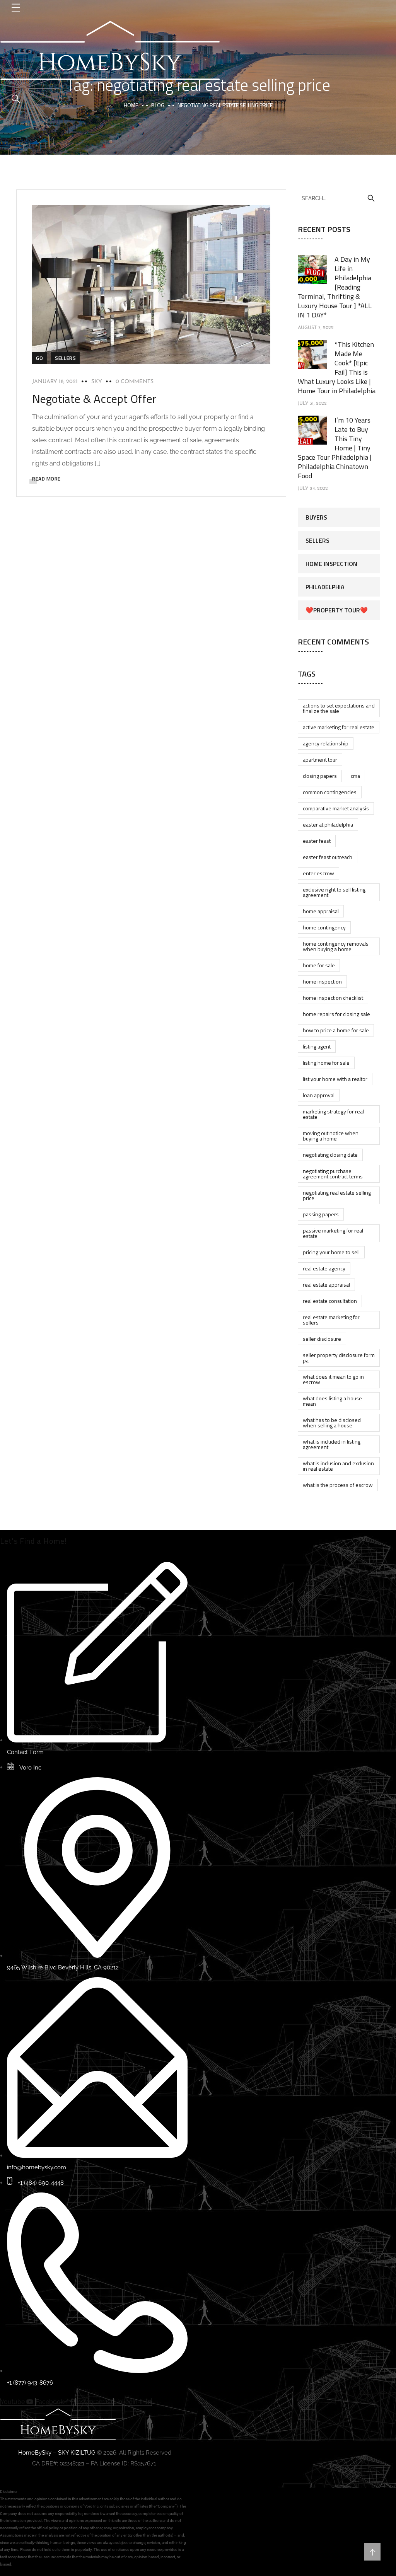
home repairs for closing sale (336, 1014)
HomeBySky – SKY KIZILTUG (57, 2453)
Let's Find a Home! (33, 1541)
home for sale (319, 965)
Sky (97, 382)
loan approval (319, 1095)
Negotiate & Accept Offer (94, 399)
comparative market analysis (336, 808)
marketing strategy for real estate (333, 1114)
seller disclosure (322, 1339)
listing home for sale (326, 1063)
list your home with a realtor (335, 1079)
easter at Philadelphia (328, 824)
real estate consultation (330, 1301)
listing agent (317, 1046)
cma (355, 776)
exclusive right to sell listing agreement (334, 892)
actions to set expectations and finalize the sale (339, 708)
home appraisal (321, 911)
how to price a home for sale (336, 1030)
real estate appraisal (326, 1285)
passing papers (321, 1214)
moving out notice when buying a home (331, 1136)
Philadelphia (325, 587)
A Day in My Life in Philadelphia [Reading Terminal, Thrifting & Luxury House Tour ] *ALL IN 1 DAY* (335, 287)
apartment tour (320, 760)
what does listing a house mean (332, 1401)
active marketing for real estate (339, 727)
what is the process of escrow (338, 1485)
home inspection (322, 981)
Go (39, 358)
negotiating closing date (330, 1155)
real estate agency (324, 1268)
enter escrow (318, 873)
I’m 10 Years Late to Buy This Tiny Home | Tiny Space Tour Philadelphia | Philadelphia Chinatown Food (335, 448)
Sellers (65, 358)
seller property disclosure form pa (339, 1358)
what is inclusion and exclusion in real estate (338, 1466)
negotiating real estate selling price (337, 1195)
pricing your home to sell (331, 1252)
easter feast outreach (328, 857)
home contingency (324, 927)
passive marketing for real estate (333, 1233)
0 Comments (135, 382)
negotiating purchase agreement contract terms (333, 1174)
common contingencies (330, 792)
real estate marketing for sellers (331, 1320)
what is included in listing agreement (332, 1444)
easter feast (317, 841)
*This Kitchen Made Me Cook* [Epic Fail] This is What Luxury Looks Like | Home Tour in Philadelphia (337, 367)
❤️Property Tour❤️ (337, 610)
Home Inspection (331, 564)
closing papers (320, 776)
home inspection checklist (333, 998)
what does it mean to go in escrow (333, 1379)
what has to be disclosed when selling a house (332, 1423)
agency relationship (326, 743)
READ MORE (46, 479)
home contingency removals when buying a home (336, 946)
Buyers (316, 517)
